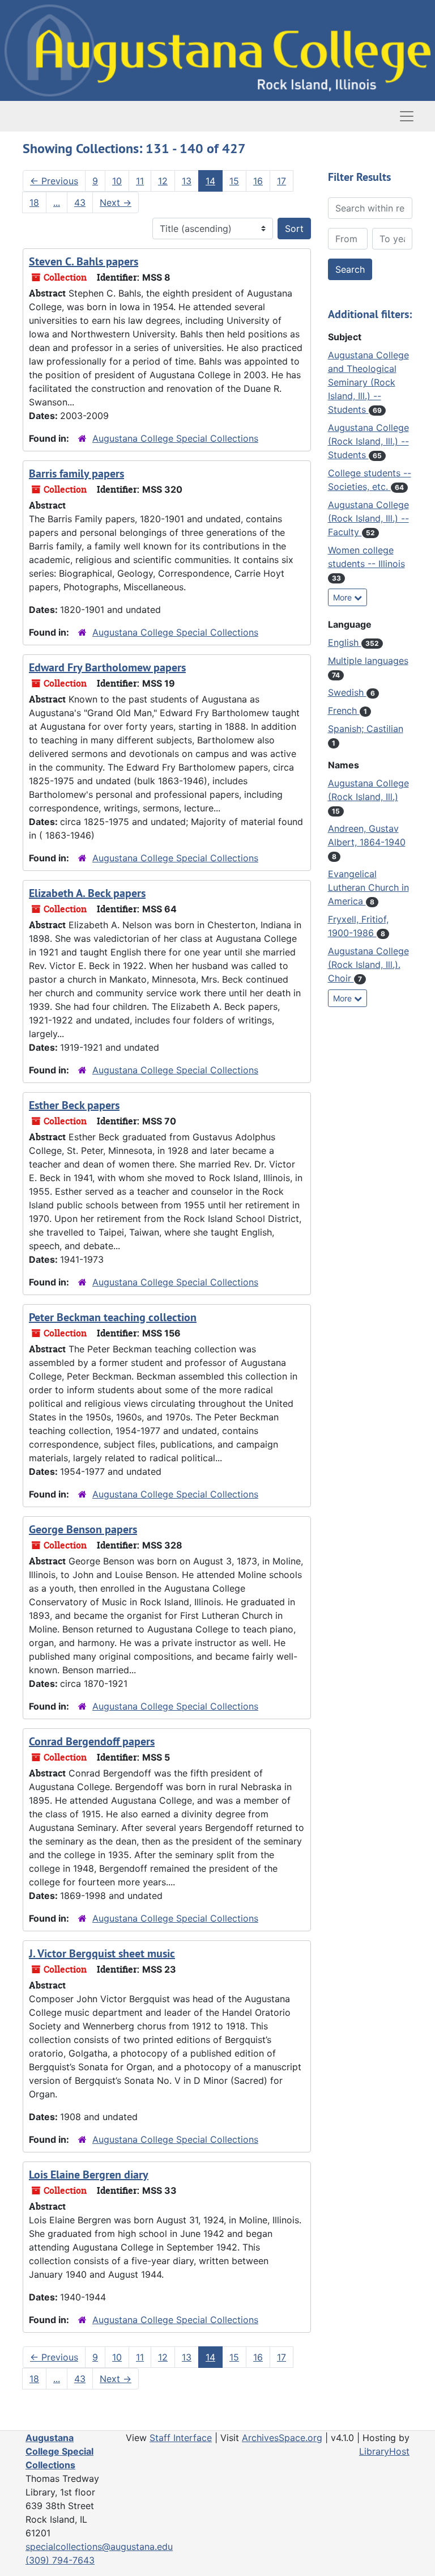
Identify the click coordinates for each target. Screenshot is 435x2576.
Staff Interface (181, 2438)
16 (258, 181)
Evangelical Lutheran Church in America (368, 887)
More (344, 597)
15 (234, 181)
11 (140, 181)
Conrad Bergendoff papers (92, 1741)
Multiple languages (368, 661)
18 (34, 202)
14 (210, 181)
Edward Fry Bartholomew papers (107, 667)
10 (117, 181)
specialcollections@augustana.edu (99, 2547)
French (344, 710)
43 (80, 202)
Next (116, 202)
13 (187, 181)
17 (282, 181)
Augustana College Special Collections (175, 438)
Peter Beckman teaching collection (113, 1317)
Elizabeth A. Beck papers (87, 893)
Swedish (347, 692)
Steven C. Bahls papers (84, 261)
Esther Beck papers (74, 1105)
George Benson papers (83, 1529)
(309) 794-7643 (60, 2560)
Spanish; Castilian (366, 729)
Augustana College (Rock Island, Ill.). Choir (368, 965)
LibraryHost (384, 2451)
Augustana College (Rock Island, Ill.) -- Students (368, 441)
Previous (54, 181)
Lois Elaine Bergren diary (89, 2175)
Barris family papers (76, 473)
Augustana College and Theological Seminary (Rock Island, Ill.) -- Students (368, 382)
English (345, 642)
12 (163, 181)
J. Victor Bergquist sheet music (102, 1953)
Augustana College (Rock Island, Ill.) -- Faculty (368, 518)
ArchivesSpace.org (282, 2438)
